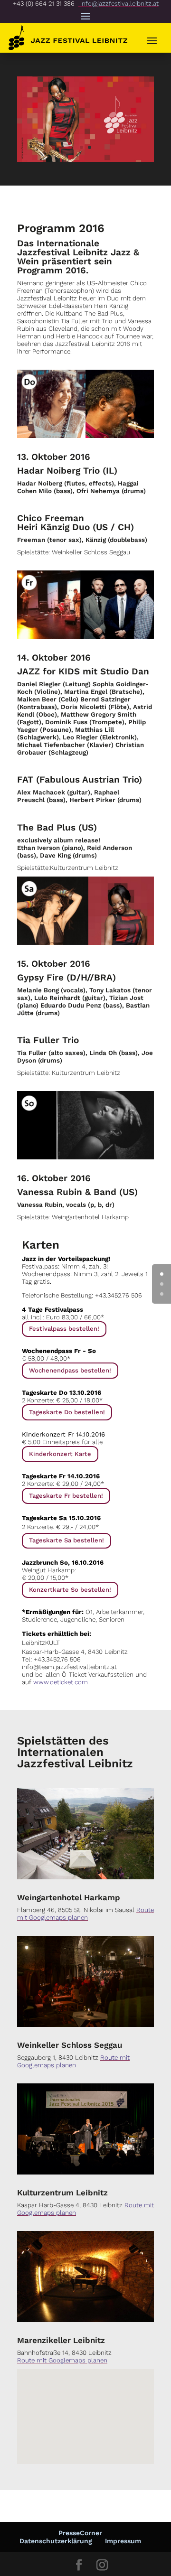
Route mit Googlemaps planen (85, 1914)
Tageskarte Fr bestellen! (66, 1496)
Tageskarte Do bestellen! (67, 1412)
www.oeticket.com (61, 1682)
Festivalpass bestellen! (64, 1329)
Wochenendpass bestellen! (70, 1370)
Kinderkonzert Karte (60, 1454)
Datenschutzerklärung (56, 2541)
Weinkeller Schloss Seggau (70, 2045)
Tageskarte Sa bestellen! (66, 1540)
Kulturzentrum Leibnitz (62, 2193)
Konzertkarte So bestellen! (70, 1590)
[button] (98, 2463)
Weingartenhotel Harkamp (69, 1897)
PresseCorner (80, 2533)
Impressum (123, 2541)
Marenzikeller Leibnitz (61, 2340)
